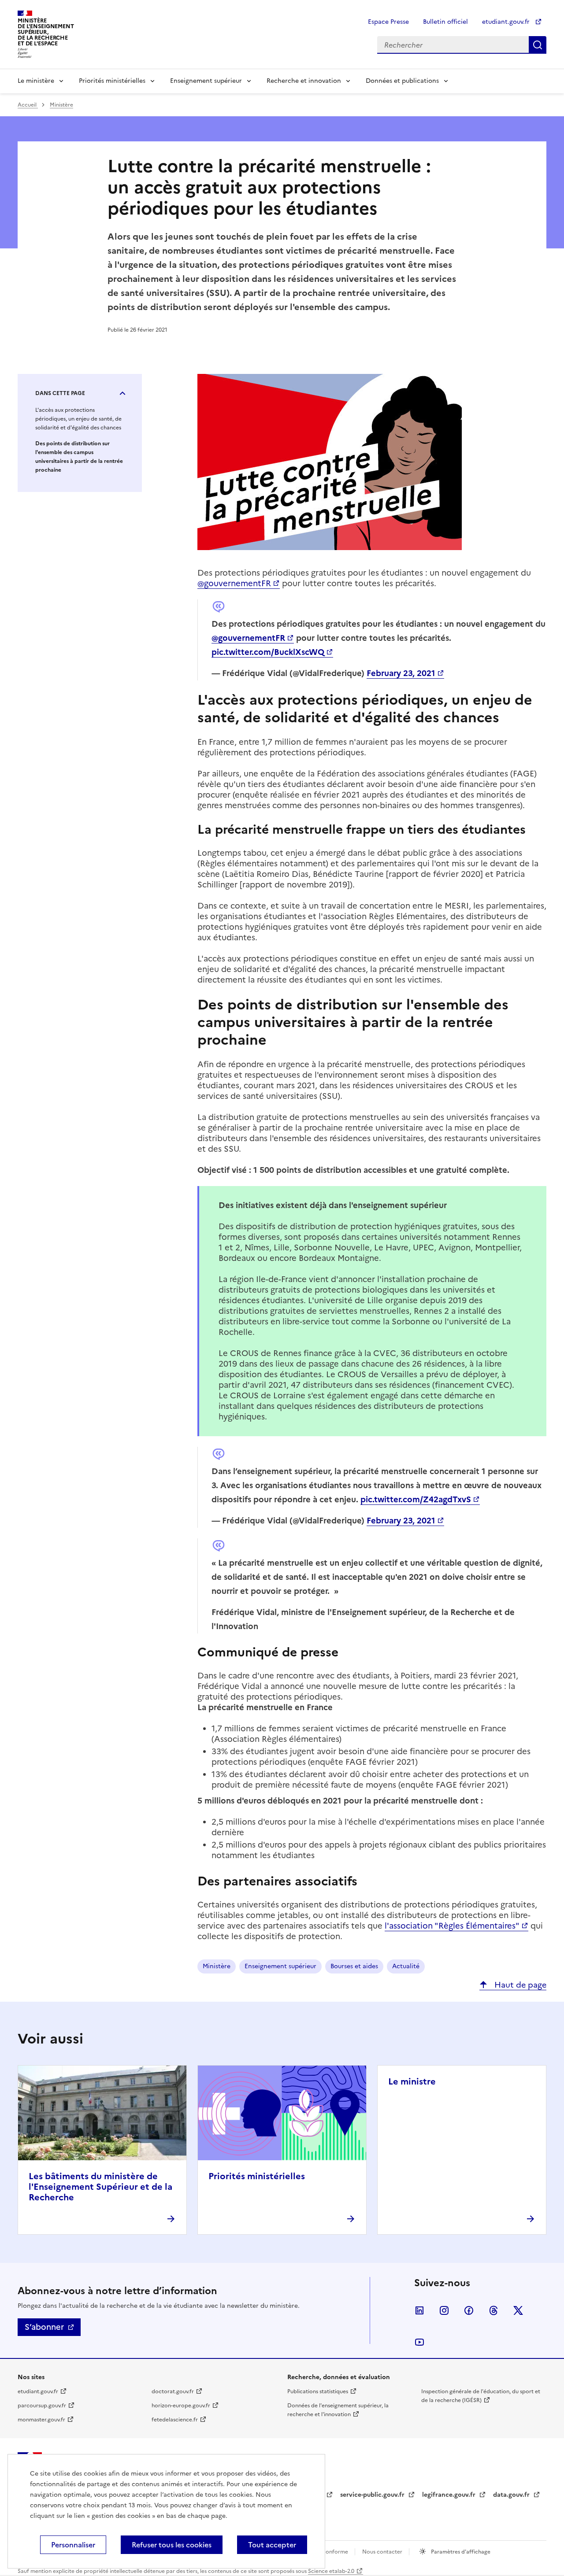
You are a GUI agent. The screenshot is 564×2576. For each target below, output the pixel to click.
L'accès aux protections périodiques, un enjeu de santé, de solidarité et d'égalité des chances (78, 419)
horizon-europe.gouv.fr (181, 2406)
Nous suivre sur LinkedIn (419, 2310)
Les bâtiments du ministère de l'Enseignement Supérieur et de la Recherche (100, 2187)
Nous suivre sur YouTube (419, 2342)
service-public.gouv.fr (373, 2495)
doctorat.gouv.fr (173, 2391)
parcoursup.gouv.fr (42, 2406)
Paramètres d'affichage (460, 2552)
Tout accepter (272, 2545)
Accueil (28, 105)
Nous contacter (383, 2552)
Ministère (61, 105)
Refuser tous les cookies (172, 2545)
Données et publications (402, 81)
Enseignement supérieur (206, 81)
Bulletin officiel (445, 22)
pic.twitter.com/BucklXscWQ (268, 652)
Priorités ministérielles (112, 81)
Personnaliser (73, 2545)
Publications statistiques (318, 2391)
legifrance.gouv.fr (450, 2495)
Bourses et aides (354, 1966)
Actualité (406, 1966)
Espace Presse (388, 22)
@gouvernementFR (234, 583)
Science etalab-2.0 (331, 2571)
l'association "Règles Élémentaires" (452, 1926)
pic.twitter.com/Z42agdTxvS (416, 1499)
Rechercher (538, 45)
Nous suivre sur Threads (493, 2310)
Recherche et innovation (304, 81)
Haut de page (519, 1985)
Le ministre (412, 2081)
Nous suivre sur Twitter (518, 2310)
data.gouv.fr (512, 2495)
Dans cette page (60, 393)
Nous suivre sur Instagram (444, 2310)
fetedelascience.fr (175, 2420)
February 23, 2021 (401, 673)
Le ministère (36, 81)
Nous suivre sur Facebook (469, 2310)
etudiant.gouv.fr (507, 22)
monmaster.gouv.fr (41, 2420)
